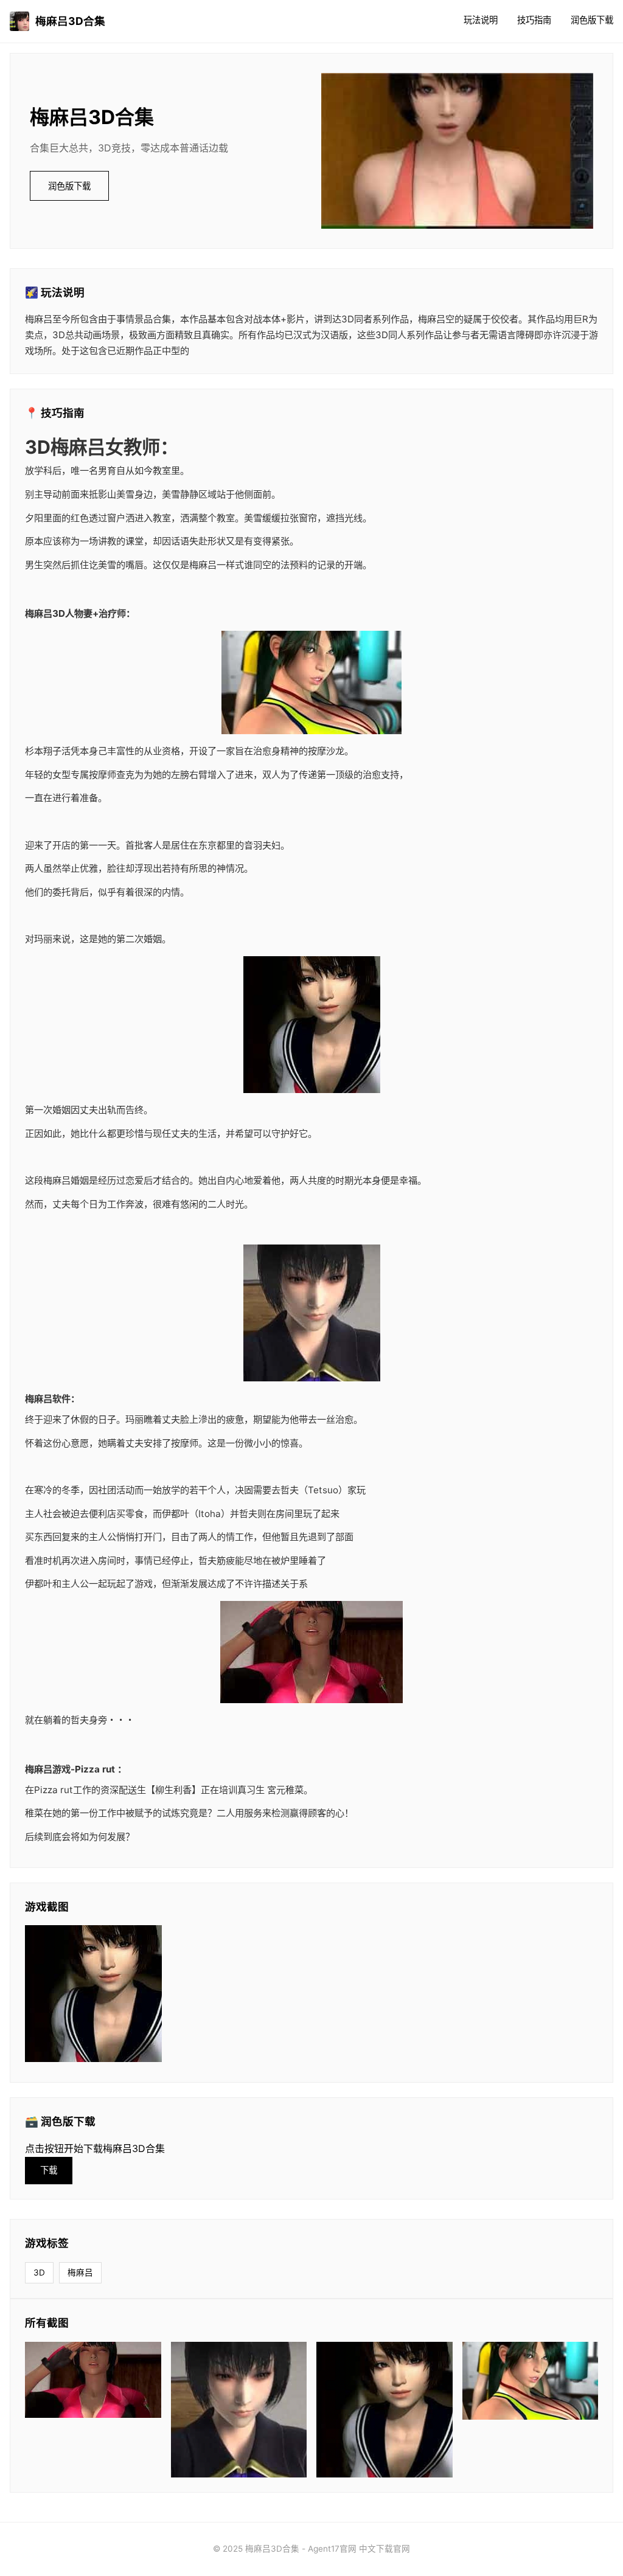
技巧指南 (534, 20)
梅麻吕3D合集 (70, 21)
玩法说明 (481, 20)
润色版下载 (592, 20)
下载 (49, 2170)
